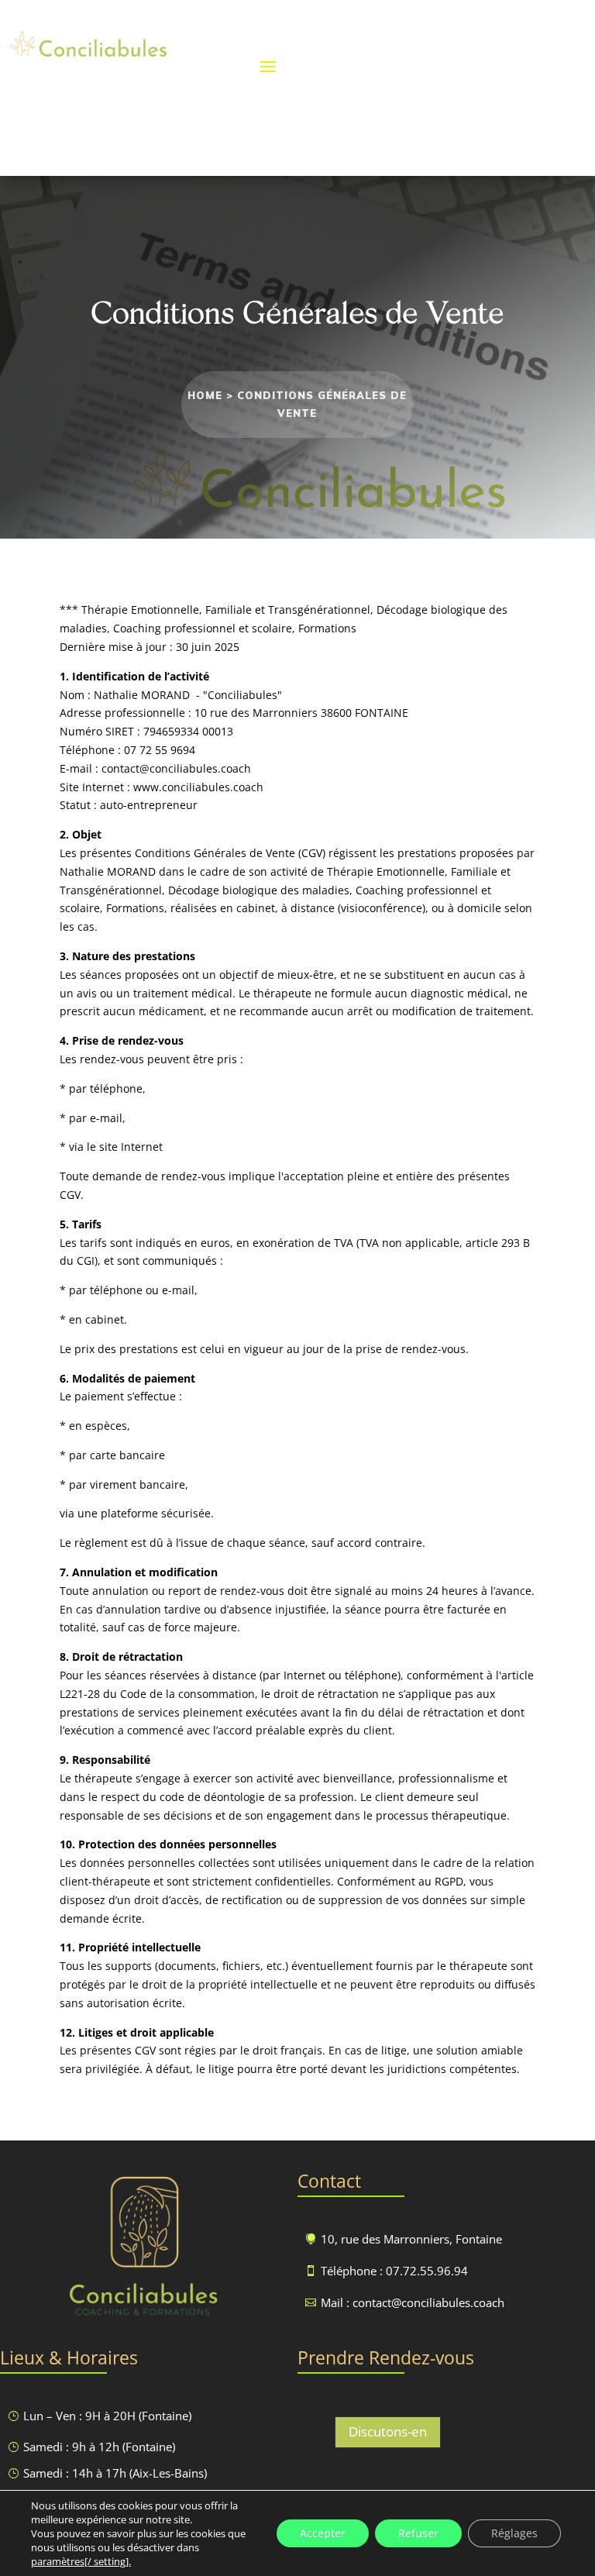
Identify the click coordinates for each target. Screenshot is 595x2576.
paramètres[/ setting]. (81, 2561)
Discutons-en (388, 2431)
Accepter (323, 2533)
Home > (212, 395)
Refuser (418, 2533)
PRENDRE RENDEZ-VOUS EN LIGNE (407, 65)
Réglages (514, 2533)
